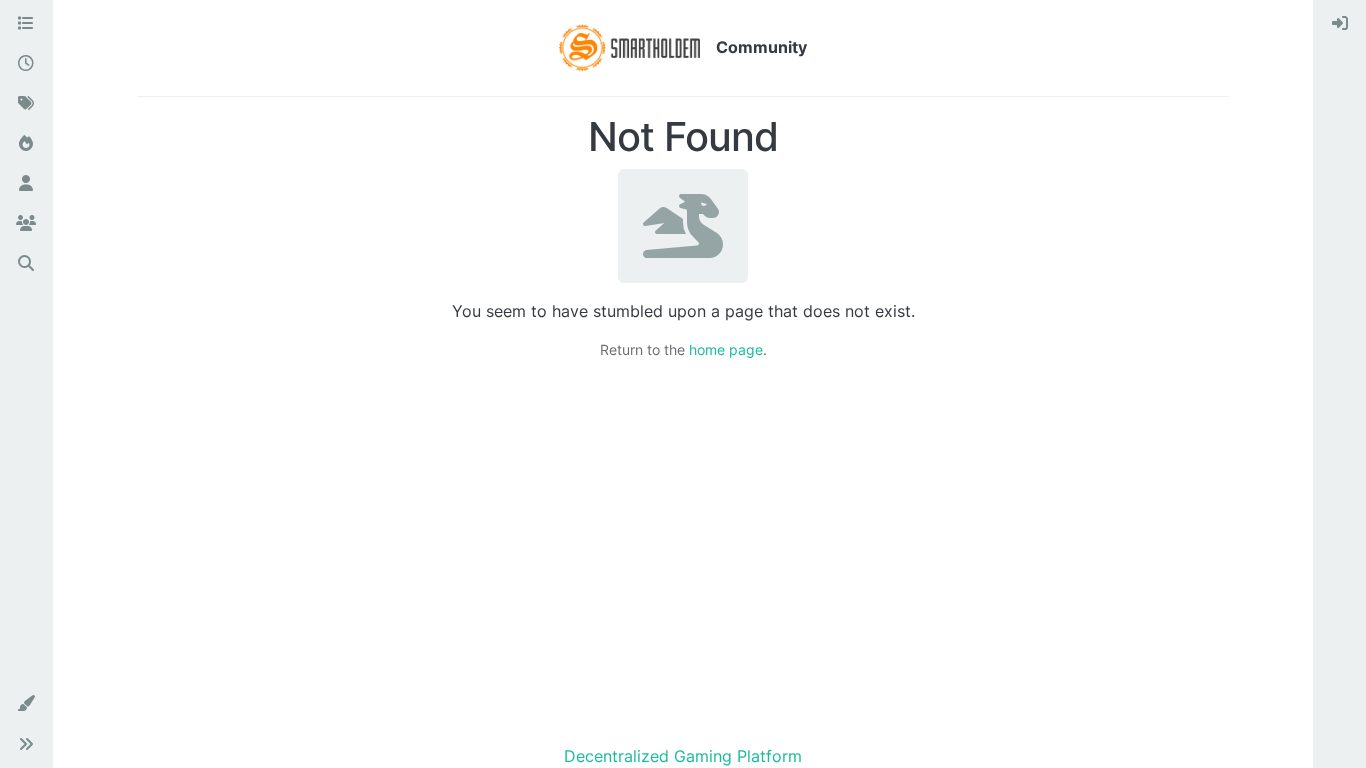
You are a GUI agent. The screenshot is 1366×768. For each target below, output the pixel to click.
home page (726, 349)
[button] (26, 704)
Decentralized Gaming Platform (683, 756)
